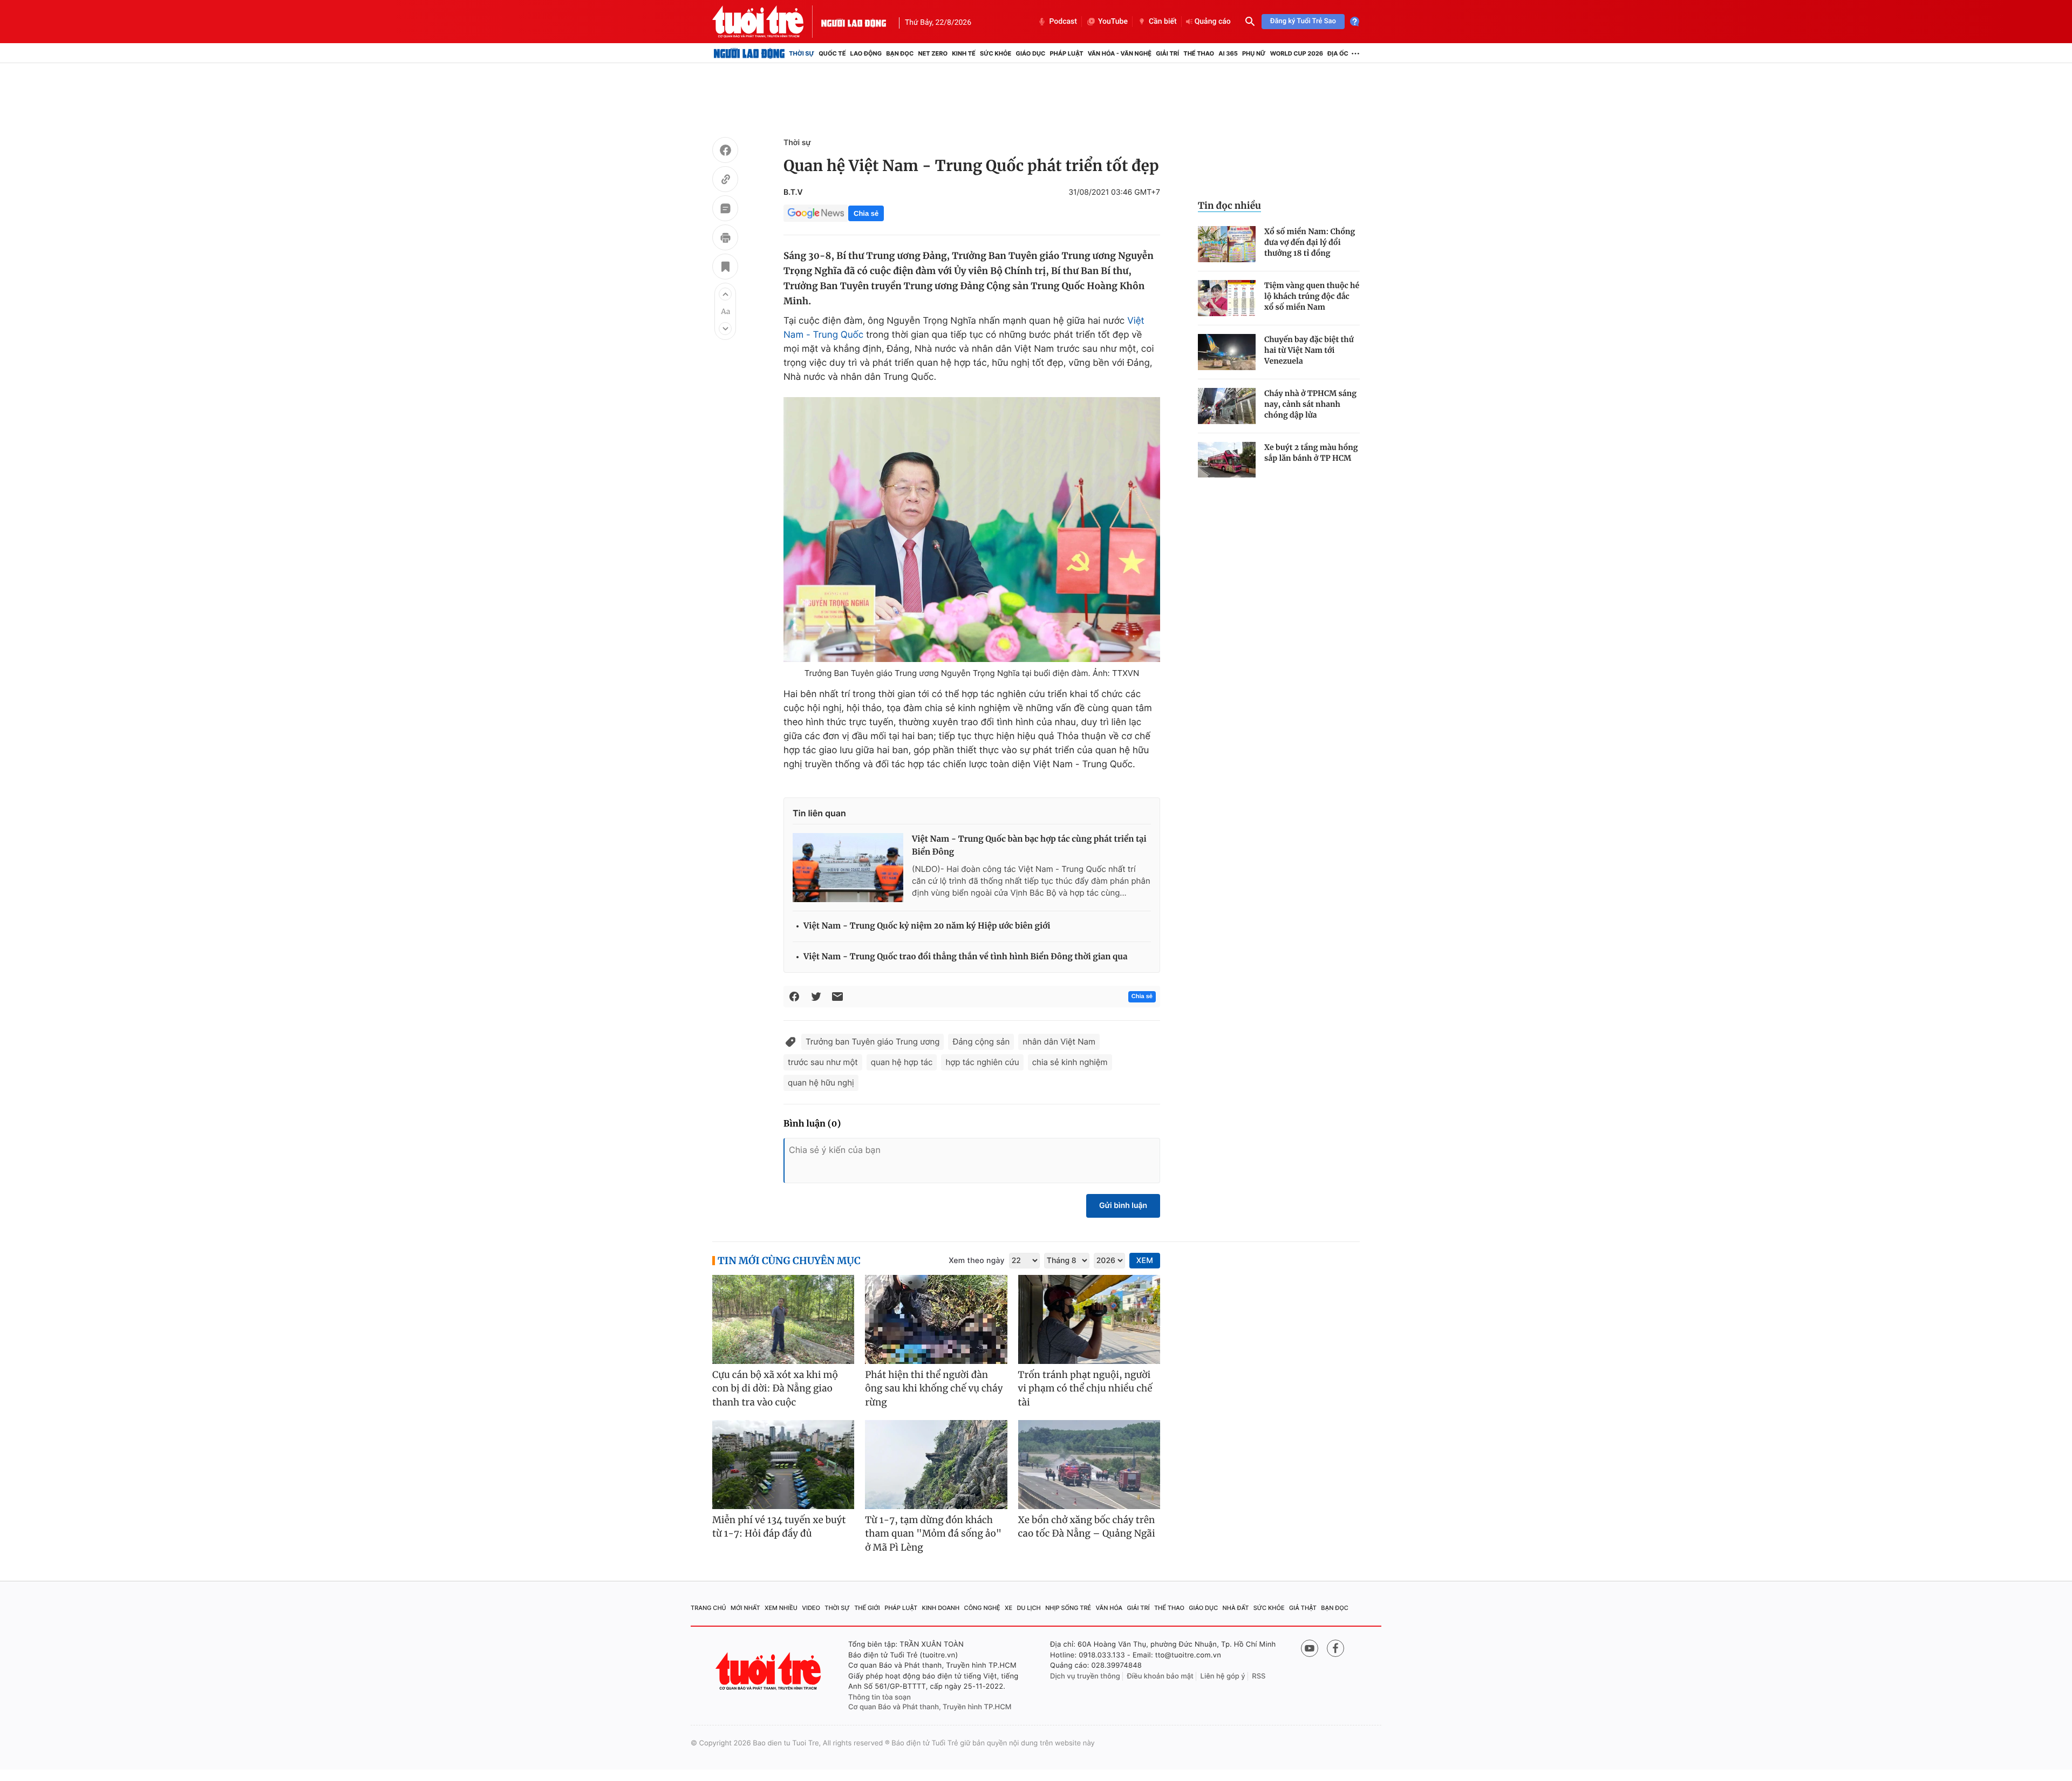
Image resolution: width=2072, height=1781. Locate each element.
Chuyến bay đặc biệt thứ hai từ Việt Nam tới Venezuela (1309, 350)
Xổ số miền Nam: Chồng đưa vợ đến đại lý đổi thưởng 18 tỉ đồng (1310, 242)
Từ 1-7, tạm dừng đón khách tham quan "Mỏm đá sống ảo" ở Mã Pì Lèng (933, 1534)
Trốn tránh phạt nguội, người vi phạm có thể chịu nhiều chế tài (1085, 1388)
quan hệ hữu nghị (821, 1083)
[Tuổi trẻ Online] (769, 1671)
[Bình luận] (725, 210)
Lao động (866, 53)
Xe (1008, 1608)
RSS (1259, 1676)
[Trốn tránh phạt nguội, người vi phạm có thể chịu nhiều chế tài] (1089, 1319)
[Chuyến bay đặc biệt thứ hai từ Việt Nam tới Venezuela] (1227, 352)
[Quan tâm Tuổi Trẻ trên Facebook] (1335, 1648)
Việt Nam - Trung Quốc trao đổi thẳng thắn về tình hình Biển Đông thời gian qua (965, 957)
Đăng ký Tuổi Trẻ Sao (1303, 21)
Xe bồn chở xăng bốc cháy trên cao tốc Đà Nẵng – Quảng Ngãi (1087, 1527)
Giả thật (1303, 1608)
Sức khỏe (996, 53)
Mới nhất (745, 1608)
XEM (1145, 1261)
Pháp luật (1066, 53)
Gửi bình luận (1123, 1206)
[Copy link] (725, 181)
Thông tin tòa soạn (880, 1697)
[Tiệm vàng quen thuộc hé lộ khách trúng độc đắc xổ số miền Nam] (1227, 298)
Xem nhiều (781, 1608)
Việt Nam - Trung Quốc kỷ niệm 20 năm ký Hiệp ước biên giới (927, 926)
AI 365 (1228, 53)
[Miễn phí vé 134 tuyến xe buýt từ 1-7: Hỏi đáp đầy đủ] (783, 1465)
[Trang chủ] (749, 53)
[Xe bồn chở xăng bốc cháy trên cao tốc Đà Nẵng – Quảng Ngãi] (1089, 1465)
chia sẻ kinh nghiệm (1070, 1062)
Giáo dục (1031, 53)
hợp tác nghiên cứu (982, 1062)
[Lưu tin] (725, 268)
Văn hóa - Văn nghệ (1120, 53)
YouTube (1113, 22)
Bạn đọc (900, 53)
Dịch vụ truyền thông (1085, 1676)
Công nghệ (982, 1608)
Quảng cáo (1213, 22)
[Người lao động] (854, 22)
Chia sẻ (866, 213)
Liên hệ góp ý (1223, 1676)
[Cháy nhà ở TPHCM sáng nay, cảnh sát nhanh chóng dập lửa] (1227, 406)
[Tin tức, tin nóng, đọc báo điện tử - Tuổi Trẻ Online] (767, 22)
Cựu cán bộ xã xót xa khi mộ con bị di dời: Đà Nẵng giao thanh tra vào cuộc (775, 1388)
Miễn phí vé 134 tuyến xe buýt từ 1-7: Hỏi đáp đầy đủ (779, 1527)
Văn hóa (1109, 1608)
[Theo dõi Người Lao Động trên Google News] (816, 213)
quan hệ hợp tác (902, 1062)
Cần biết (1163, 22)
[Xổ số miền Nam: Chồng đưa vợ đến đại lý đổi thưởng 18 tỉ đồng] (1227, 244)
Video (811, 1608)
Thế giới (867, 1608)
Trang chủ (708, 1608)
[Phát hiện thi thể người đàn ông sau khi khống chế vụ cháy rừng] (936, 1319)
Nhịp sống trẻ (1068, 1608)
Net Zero (933, 53)
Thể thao (1199, 53)
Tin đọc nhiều (1229, 206)
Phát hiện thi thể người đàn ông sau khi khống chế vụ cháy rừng (934, 1388)
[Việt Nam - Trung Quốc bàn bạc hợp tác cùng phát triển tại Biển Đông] (848, 868)
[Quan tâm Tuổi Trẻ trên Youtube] (1310, 1648)
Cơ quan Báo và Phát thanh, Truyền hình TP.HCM (930, 1707)
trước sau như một (823, 1062)
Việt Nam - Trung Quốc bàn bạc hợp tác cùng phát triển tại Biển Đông (1029, 846)
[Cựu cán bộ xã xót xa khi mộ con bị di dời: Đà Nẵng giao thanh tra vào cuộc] (783, 1319)
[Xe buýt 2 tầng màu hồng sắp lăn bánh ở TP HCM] (1227, 460)
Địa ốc (1338, 53)
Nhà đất (1236, 1608)
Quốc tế (832, 53)
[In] (725, 239)
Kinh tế (964, 53)
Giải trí (1167, 53)
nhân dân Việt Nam (1059, 1042)
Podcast (1063, 22)
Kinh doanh (941, 1608)
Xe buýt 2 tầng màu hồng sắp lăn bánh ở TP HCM (1311, 453)
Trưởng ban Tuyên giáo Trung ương (873, 1042)
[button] (725, 294)
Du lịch (1028, 1608)
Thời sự (802, 53)
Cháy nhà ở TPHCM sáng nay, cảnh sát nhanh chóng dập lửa (1310, 404)
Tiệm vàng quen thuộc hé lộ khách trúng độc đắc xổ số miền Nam (1312, 296)
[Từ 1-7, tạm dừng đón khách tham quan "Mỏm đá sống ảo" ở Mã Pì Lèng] (936, 1465)
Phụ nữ (1254, 53)
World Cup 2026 (1297, 53)
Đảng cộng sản (981, 1042)
